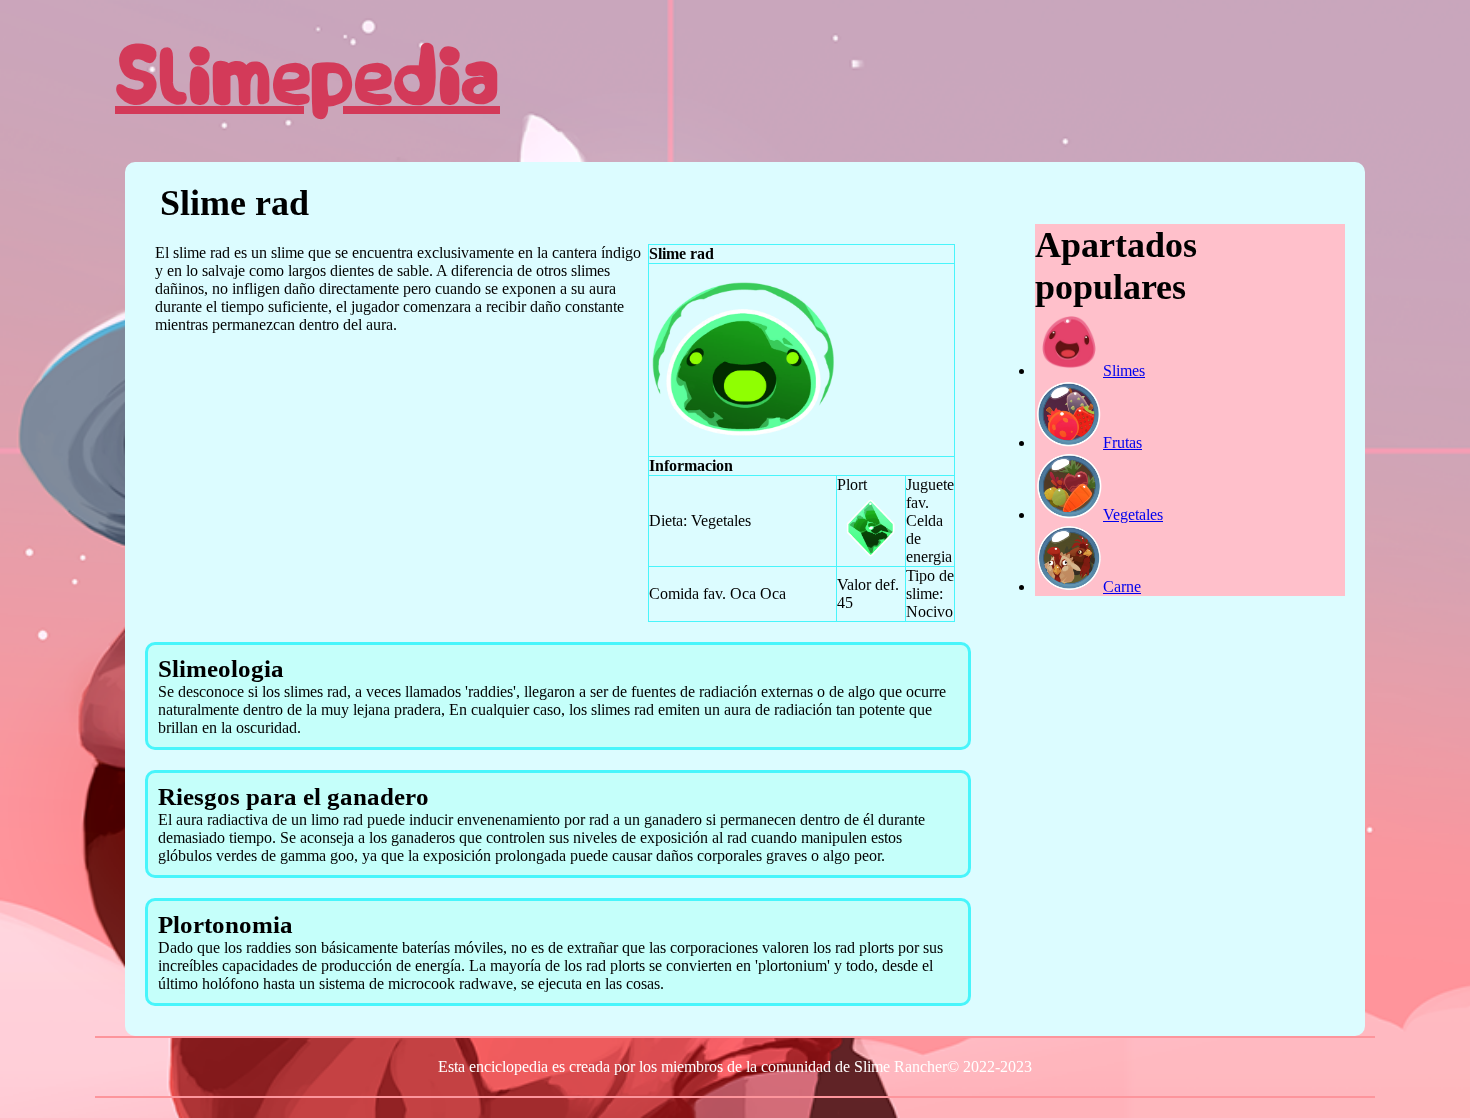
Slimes (1124, 370)
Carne (1122, 586)
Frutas (1122, 442)
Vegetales (1133, 514)
